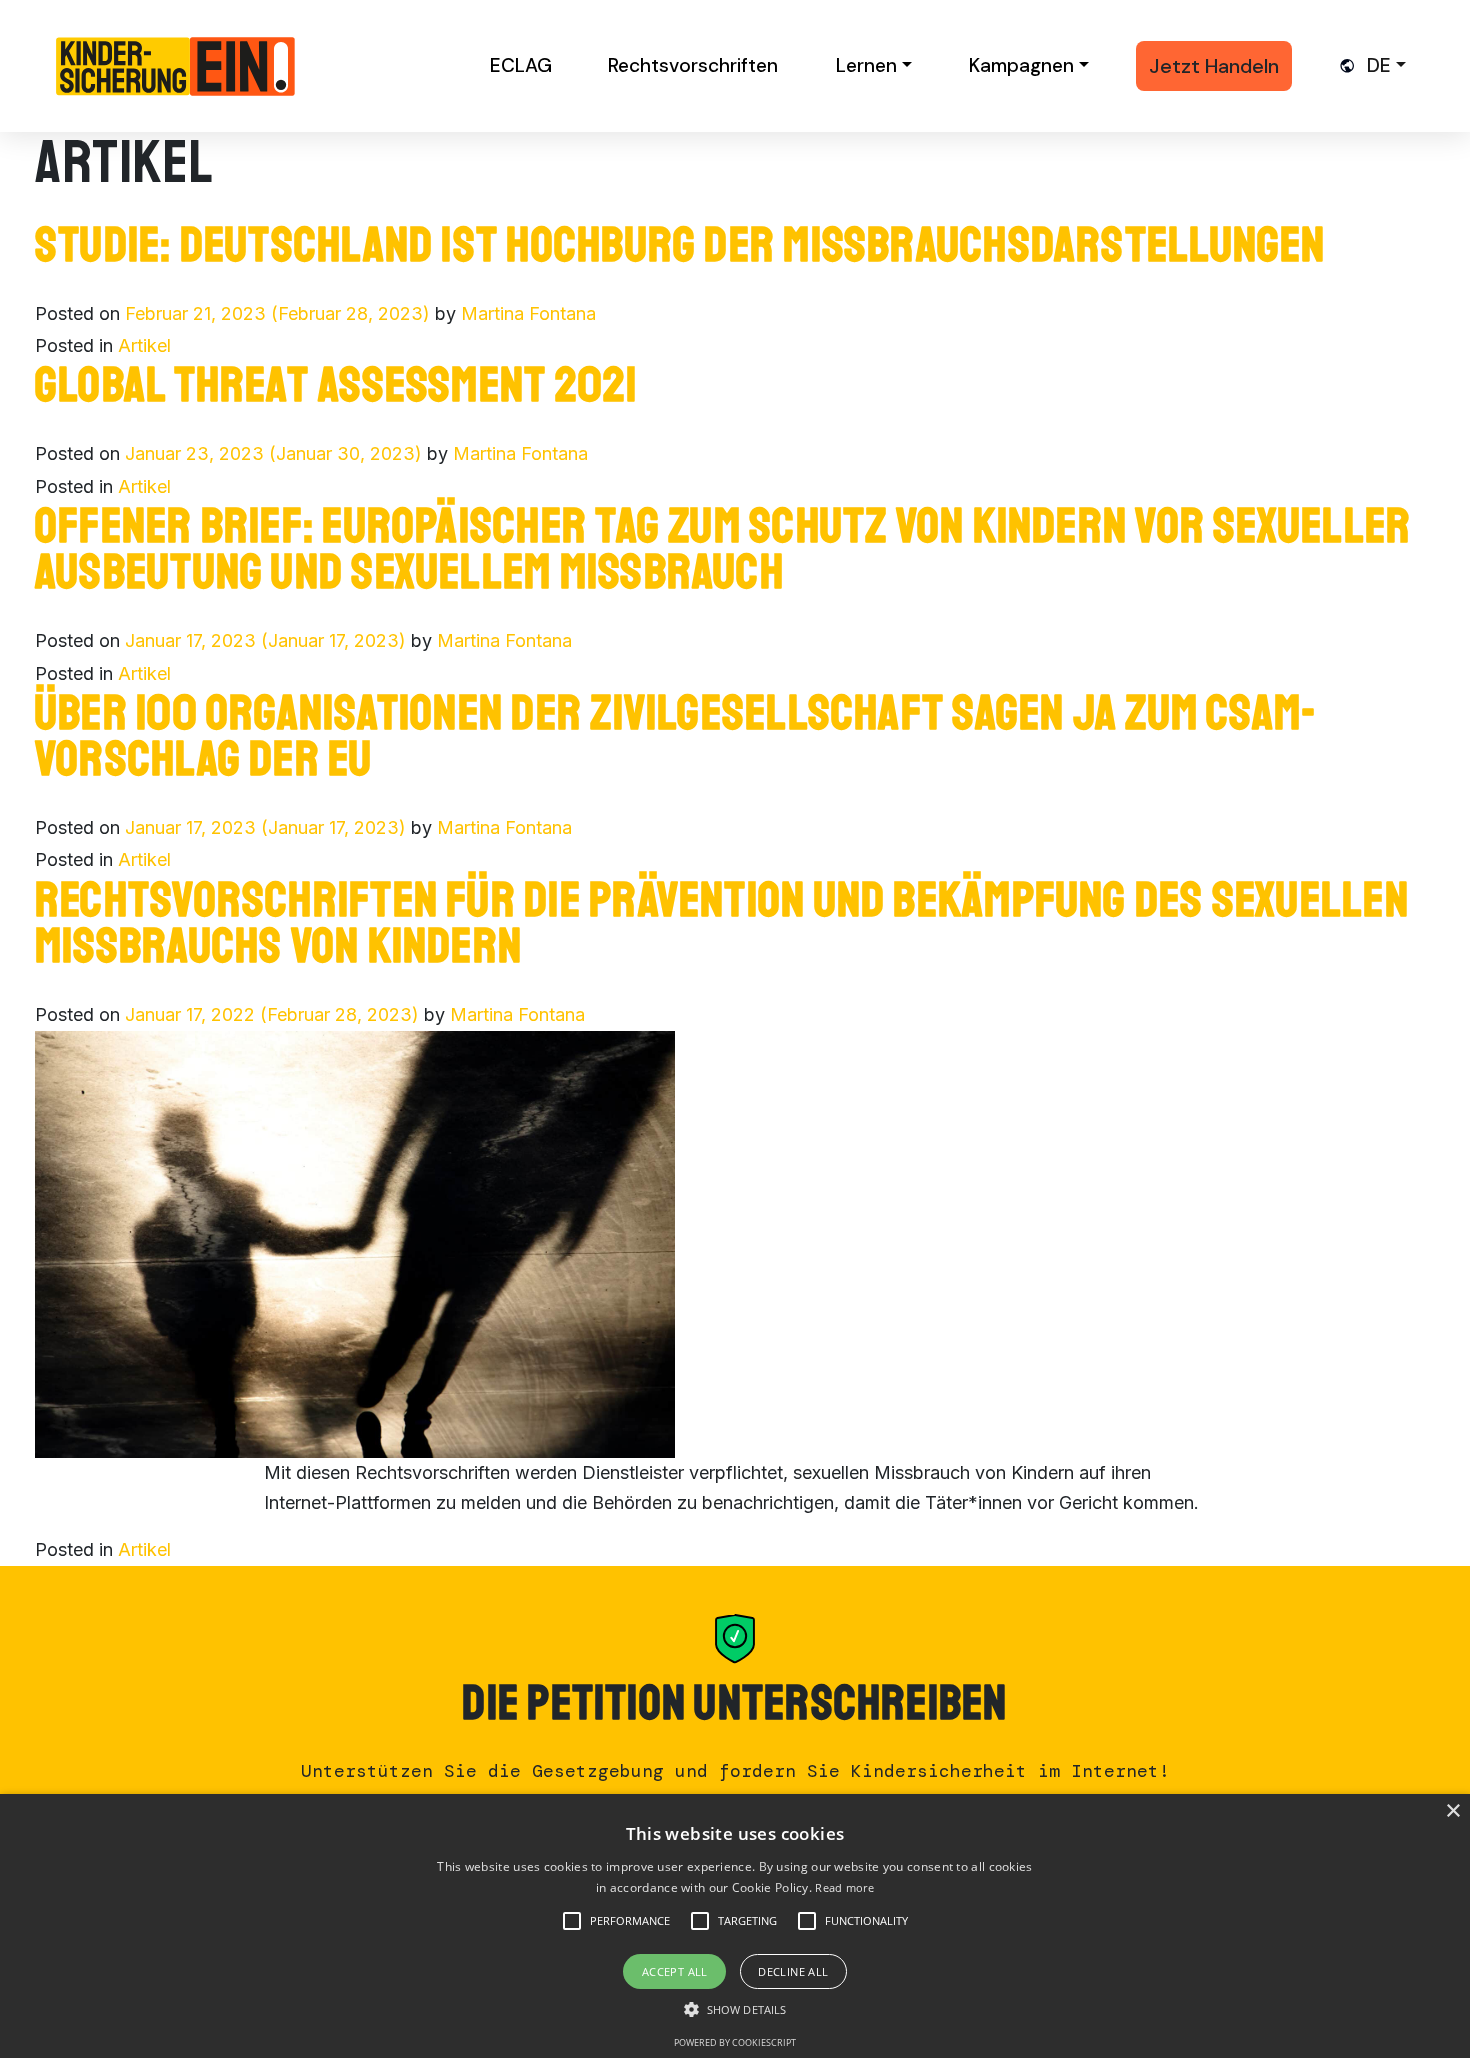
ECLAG (521, 65)
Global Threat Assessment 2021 (336, 385)
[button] (630, 1921)
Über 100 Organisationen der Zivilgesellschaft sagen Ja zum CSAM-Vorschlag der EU (676, 736)
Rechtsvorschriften (693, 65)
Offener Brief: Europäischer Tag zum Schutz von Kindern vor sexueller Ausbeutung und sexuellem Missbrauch (723, 549)
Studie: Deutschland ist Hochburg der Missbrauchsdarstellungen (680, 245)
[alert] (735, 1926)
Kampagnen (1021, 65)
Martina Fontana (528, 313)
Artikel (144, 345)
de (1379, 65)
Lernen (866, 65)
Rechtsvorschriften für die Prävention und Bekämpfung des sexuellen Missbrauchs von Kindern (722, 923)
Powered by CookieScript (735, 2042)
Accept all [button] (675, 1971)
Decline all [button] (793, 1971)
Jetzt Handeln (1214, 66)
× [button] (1452, 1811)
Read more (844, 1887)
